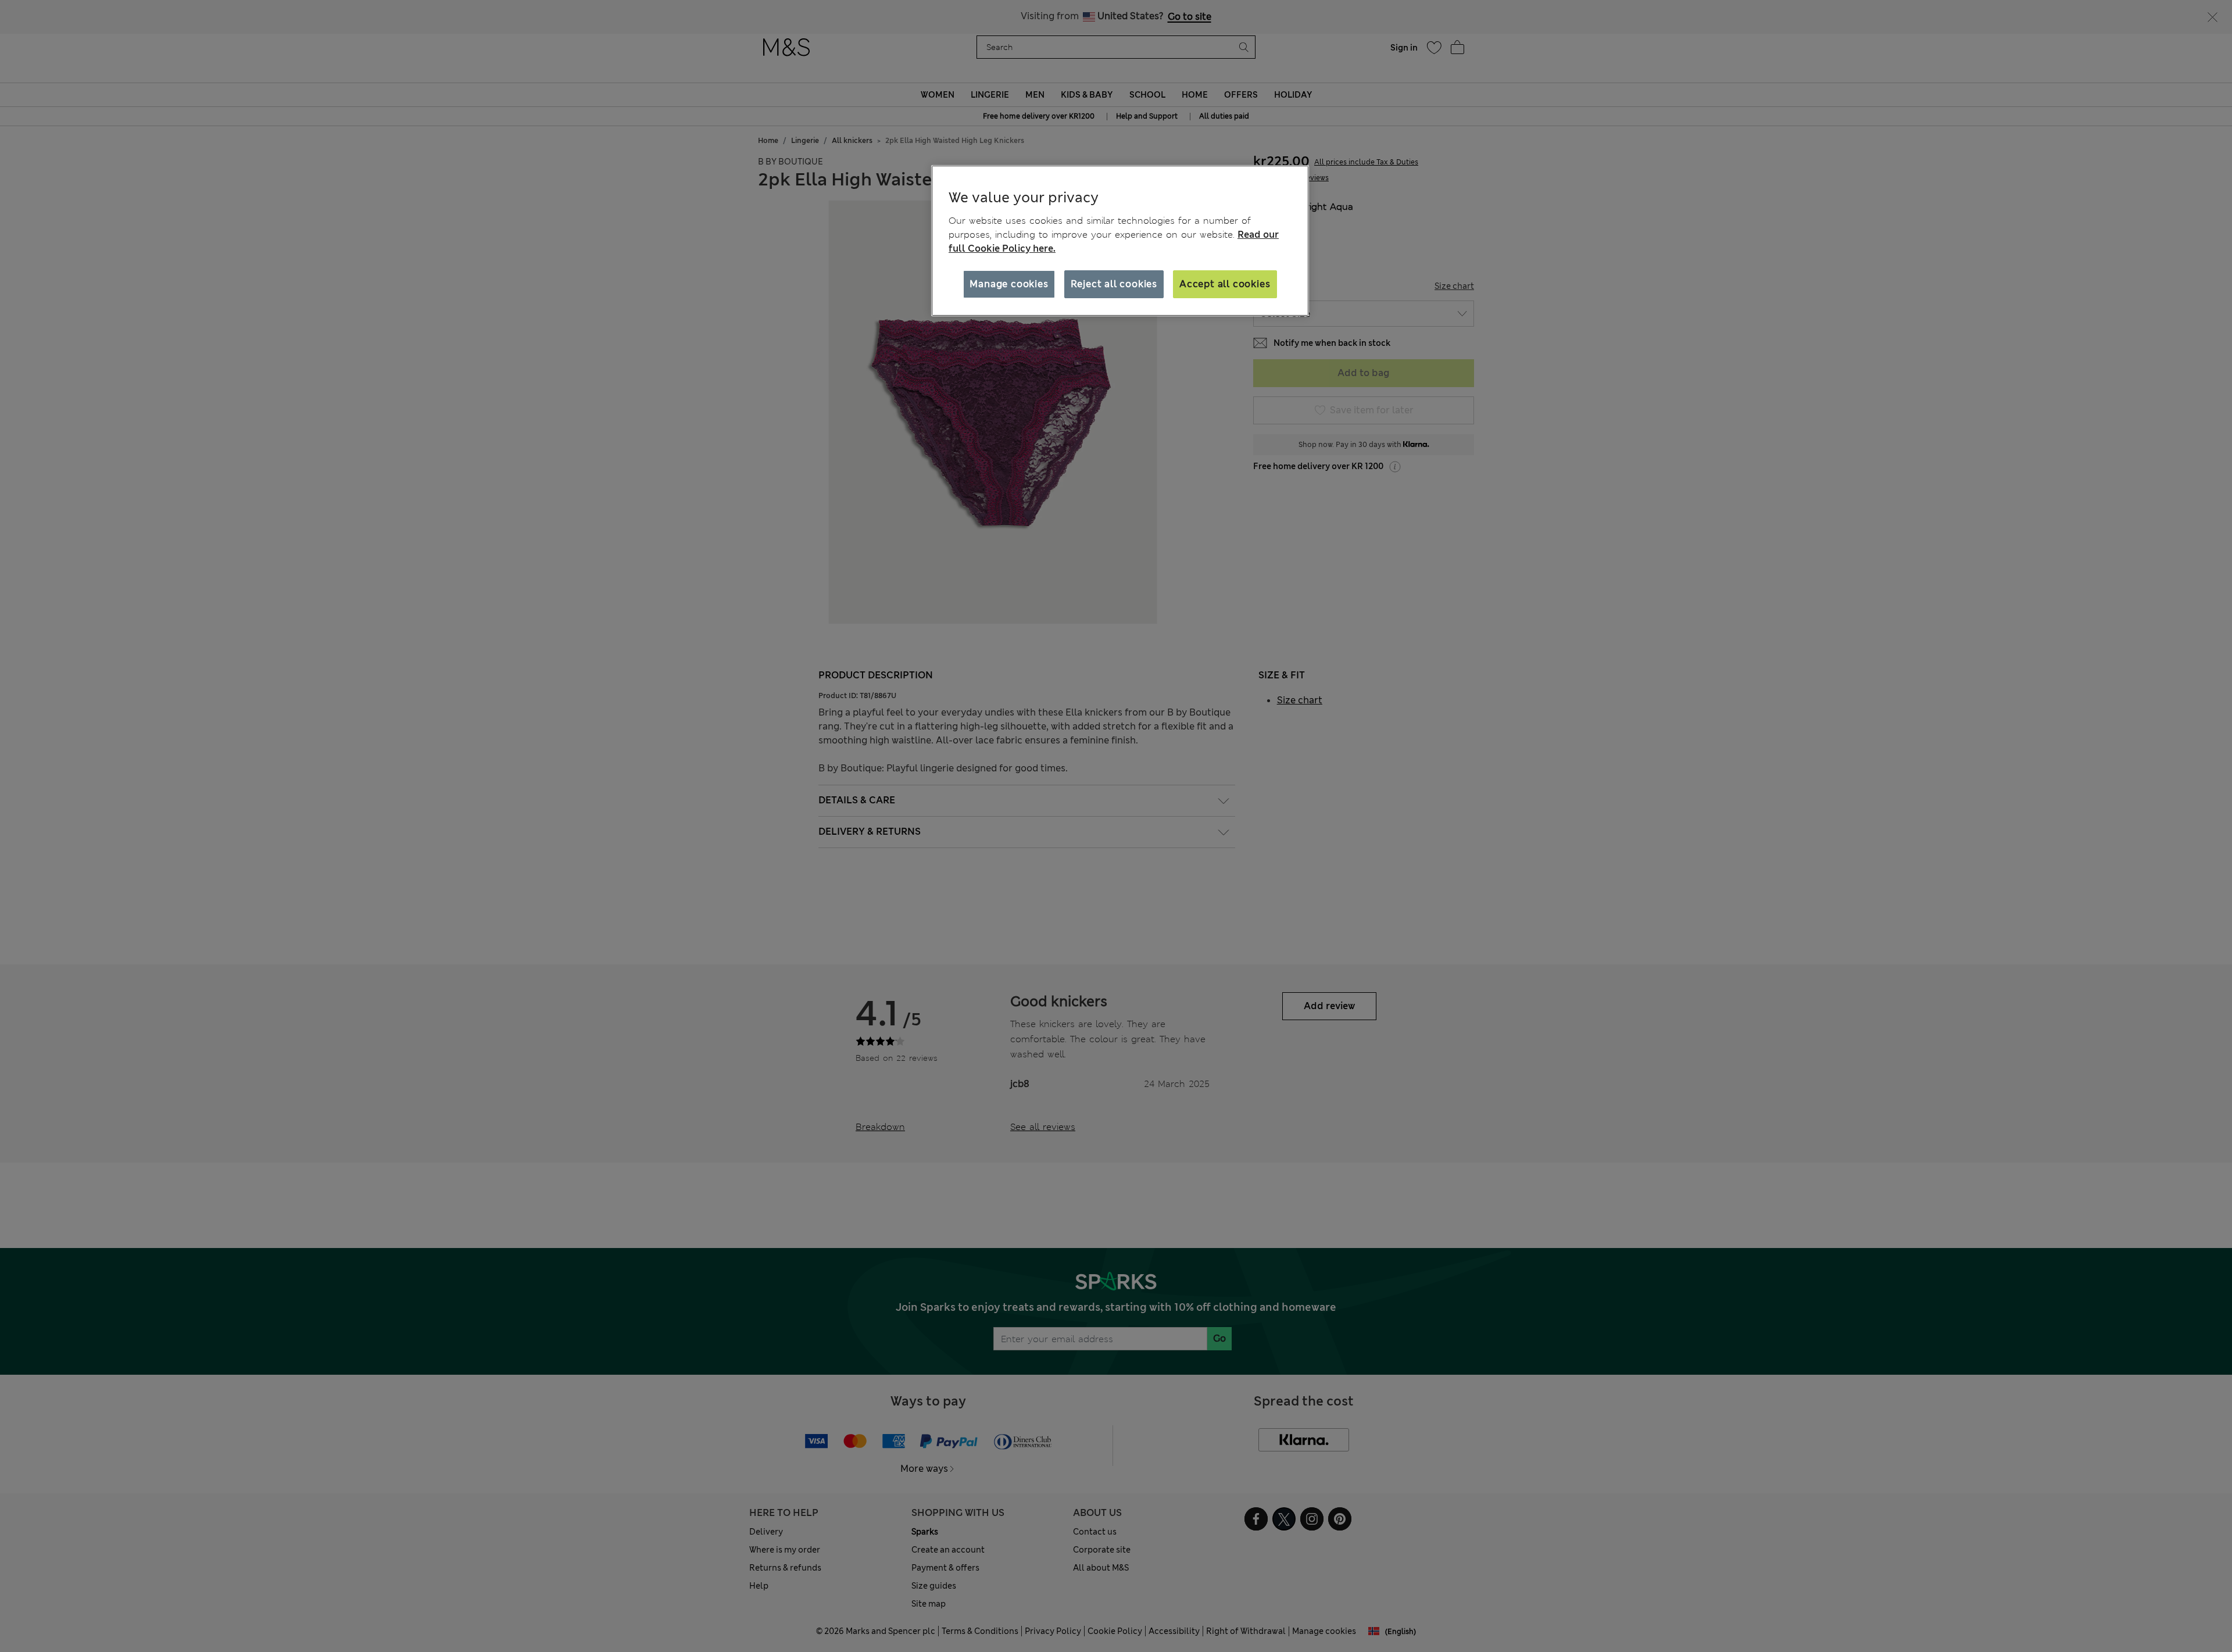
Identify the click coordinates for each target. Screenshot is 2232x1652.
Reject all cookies (1114, 284)
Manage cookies (1009, 284)
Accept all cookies (1225, 284)
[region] (1120, 241)
